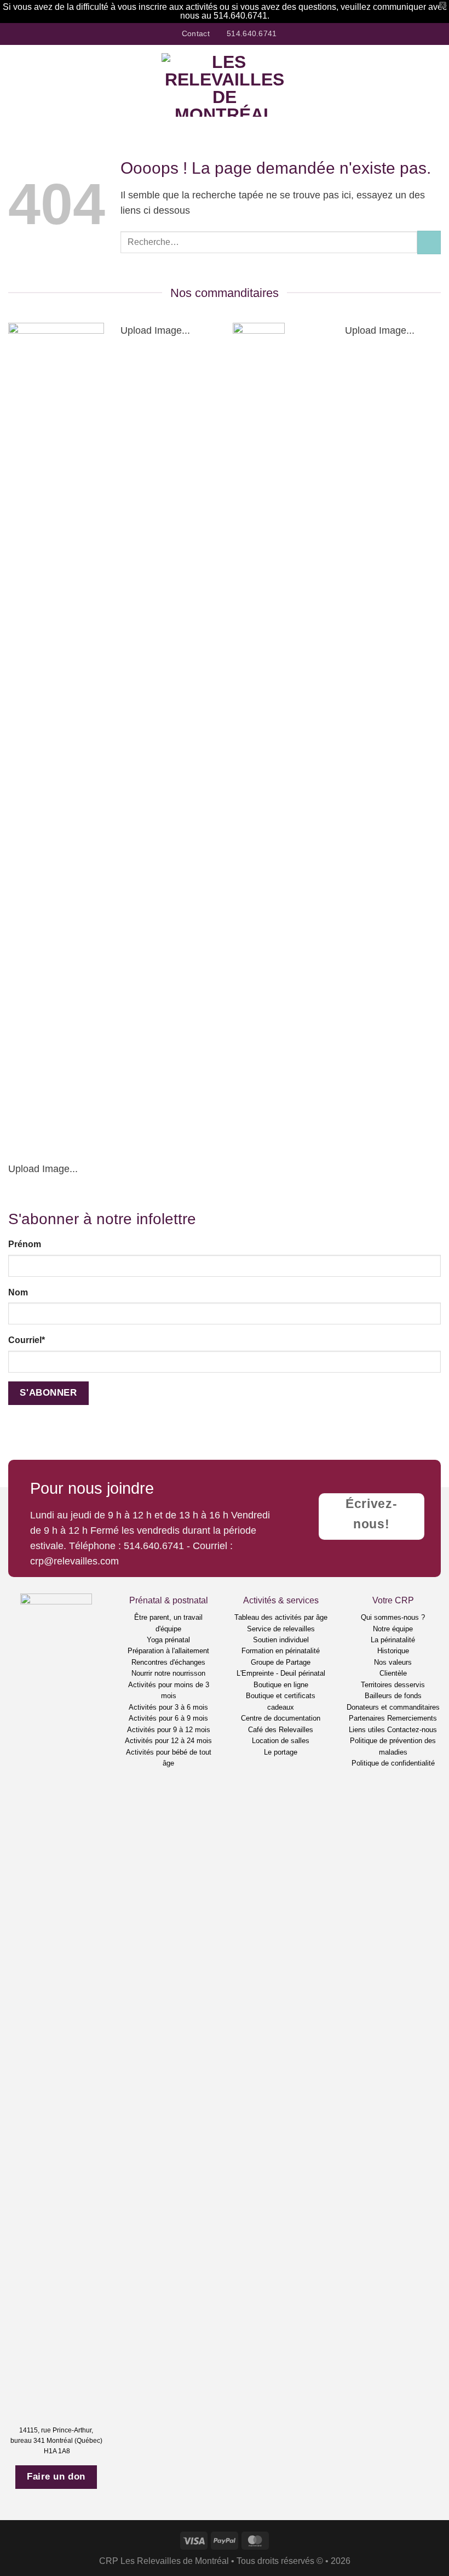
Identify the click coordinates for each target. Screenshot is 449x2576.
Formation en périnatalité (281, 1651)
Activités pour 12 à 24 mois (168, 1741)
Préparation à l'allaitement (168, 1651)
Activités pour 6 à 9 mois (168, 1718)
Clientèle (393, 1673)
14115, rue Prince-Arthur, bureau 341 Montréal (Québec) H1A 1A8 (56, 2441)
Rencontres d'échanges (168, 1662)
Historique (393, 1651)
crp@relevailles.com (74, 1561)
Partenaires (367, 1718)
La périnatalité (393, 1640)
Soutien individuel (281, 1640)
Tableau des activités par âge (281, 1617)
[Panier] (435, 85)
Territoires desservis (393, 1685)
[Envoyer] (429, 242)
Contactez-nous (412, 1730)
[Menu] (16, 85)
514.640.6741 (154, 1546)
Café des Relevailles (281, 1730)
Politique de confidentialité (393, 1763)
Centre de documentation (281, 1718)
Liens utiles (367, 1730)
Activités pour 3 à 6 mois (168, 1707)
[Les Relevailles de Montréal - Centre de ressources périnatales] (225, 85)
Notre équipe (393, 1629)
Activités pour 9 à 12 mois (169, 1730)
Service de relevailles (281, 1629)
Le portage (281, 1752)
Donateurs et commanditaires (393, 1707)
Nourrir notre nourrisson (168, 1673)
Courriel (27, 1340)
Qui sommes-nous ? (393, 1617)
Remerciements (412, 1718)
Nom (18, 1292)
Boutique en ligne (281, 1685)
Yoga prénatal (168, 1640)
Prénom (25, 1244)
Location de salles (281, 1741)
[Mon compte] (417, 85)
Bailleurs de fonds (393, 1696)
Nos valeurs (393, 1662)
